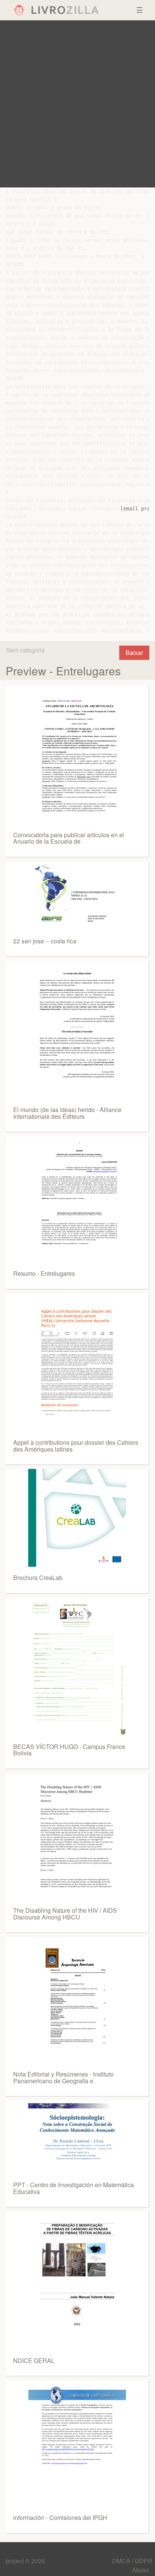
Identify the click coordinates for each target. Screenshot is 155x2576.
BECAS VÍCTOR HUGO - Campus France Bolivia (69, 1750)
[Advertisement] (77, 104)
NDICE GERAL (34, 2360)
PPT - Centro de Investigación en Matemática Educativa (74, 2188)
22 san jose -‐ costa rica (45, 941)
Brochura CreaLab (38, 1577)
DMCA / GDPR (132, 2561)
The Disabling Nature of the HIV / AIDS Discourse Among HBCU (65, 1914)
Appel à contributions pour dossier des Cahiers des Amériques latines (76, 1446)
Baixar (134, 653)
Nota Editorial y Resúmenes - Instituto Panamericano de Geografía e (63, 2077)
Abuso (141, 2570)
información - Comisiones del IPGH (60, 2517)
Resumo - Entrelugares (44, 1273)
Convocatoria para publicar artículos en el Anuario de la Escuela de (69, 838)
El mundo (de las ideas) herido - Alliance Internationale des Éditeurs (67, 1113)
